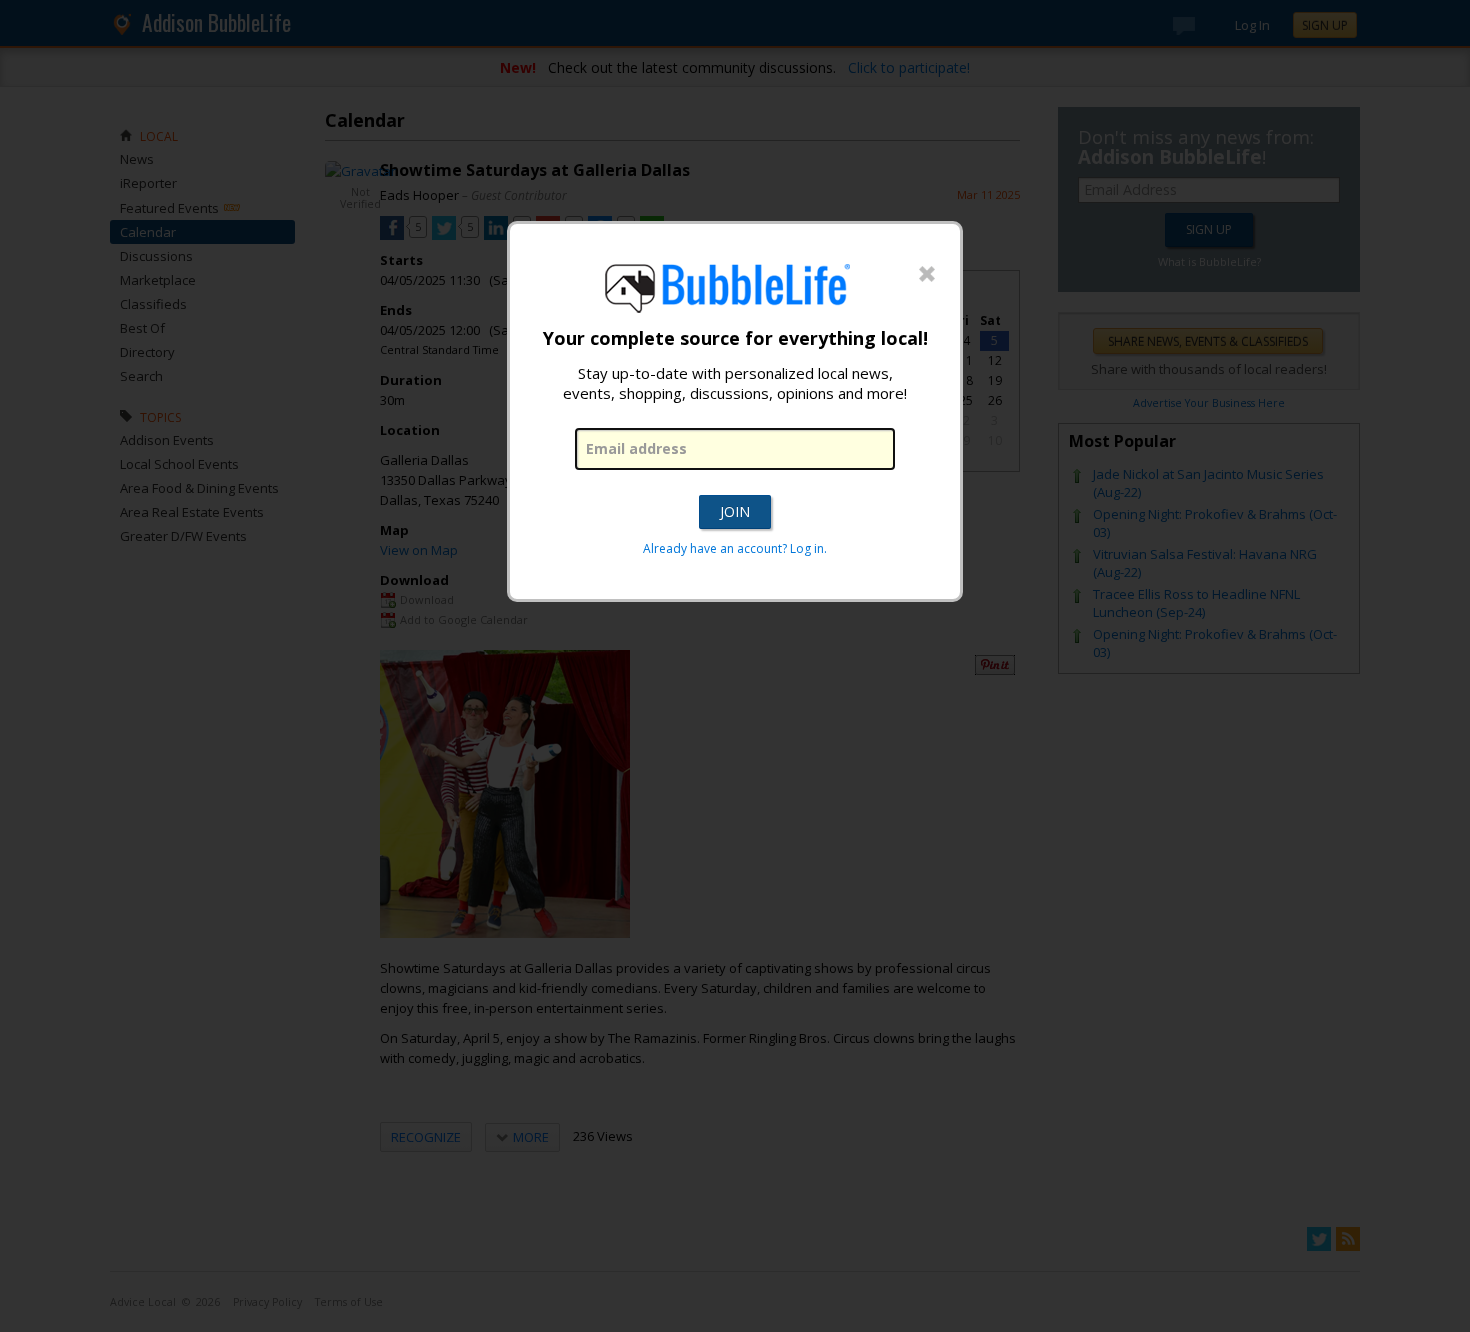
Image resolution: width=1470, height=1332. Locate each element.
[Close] (927, 275)
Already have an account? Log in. (735, 548)
